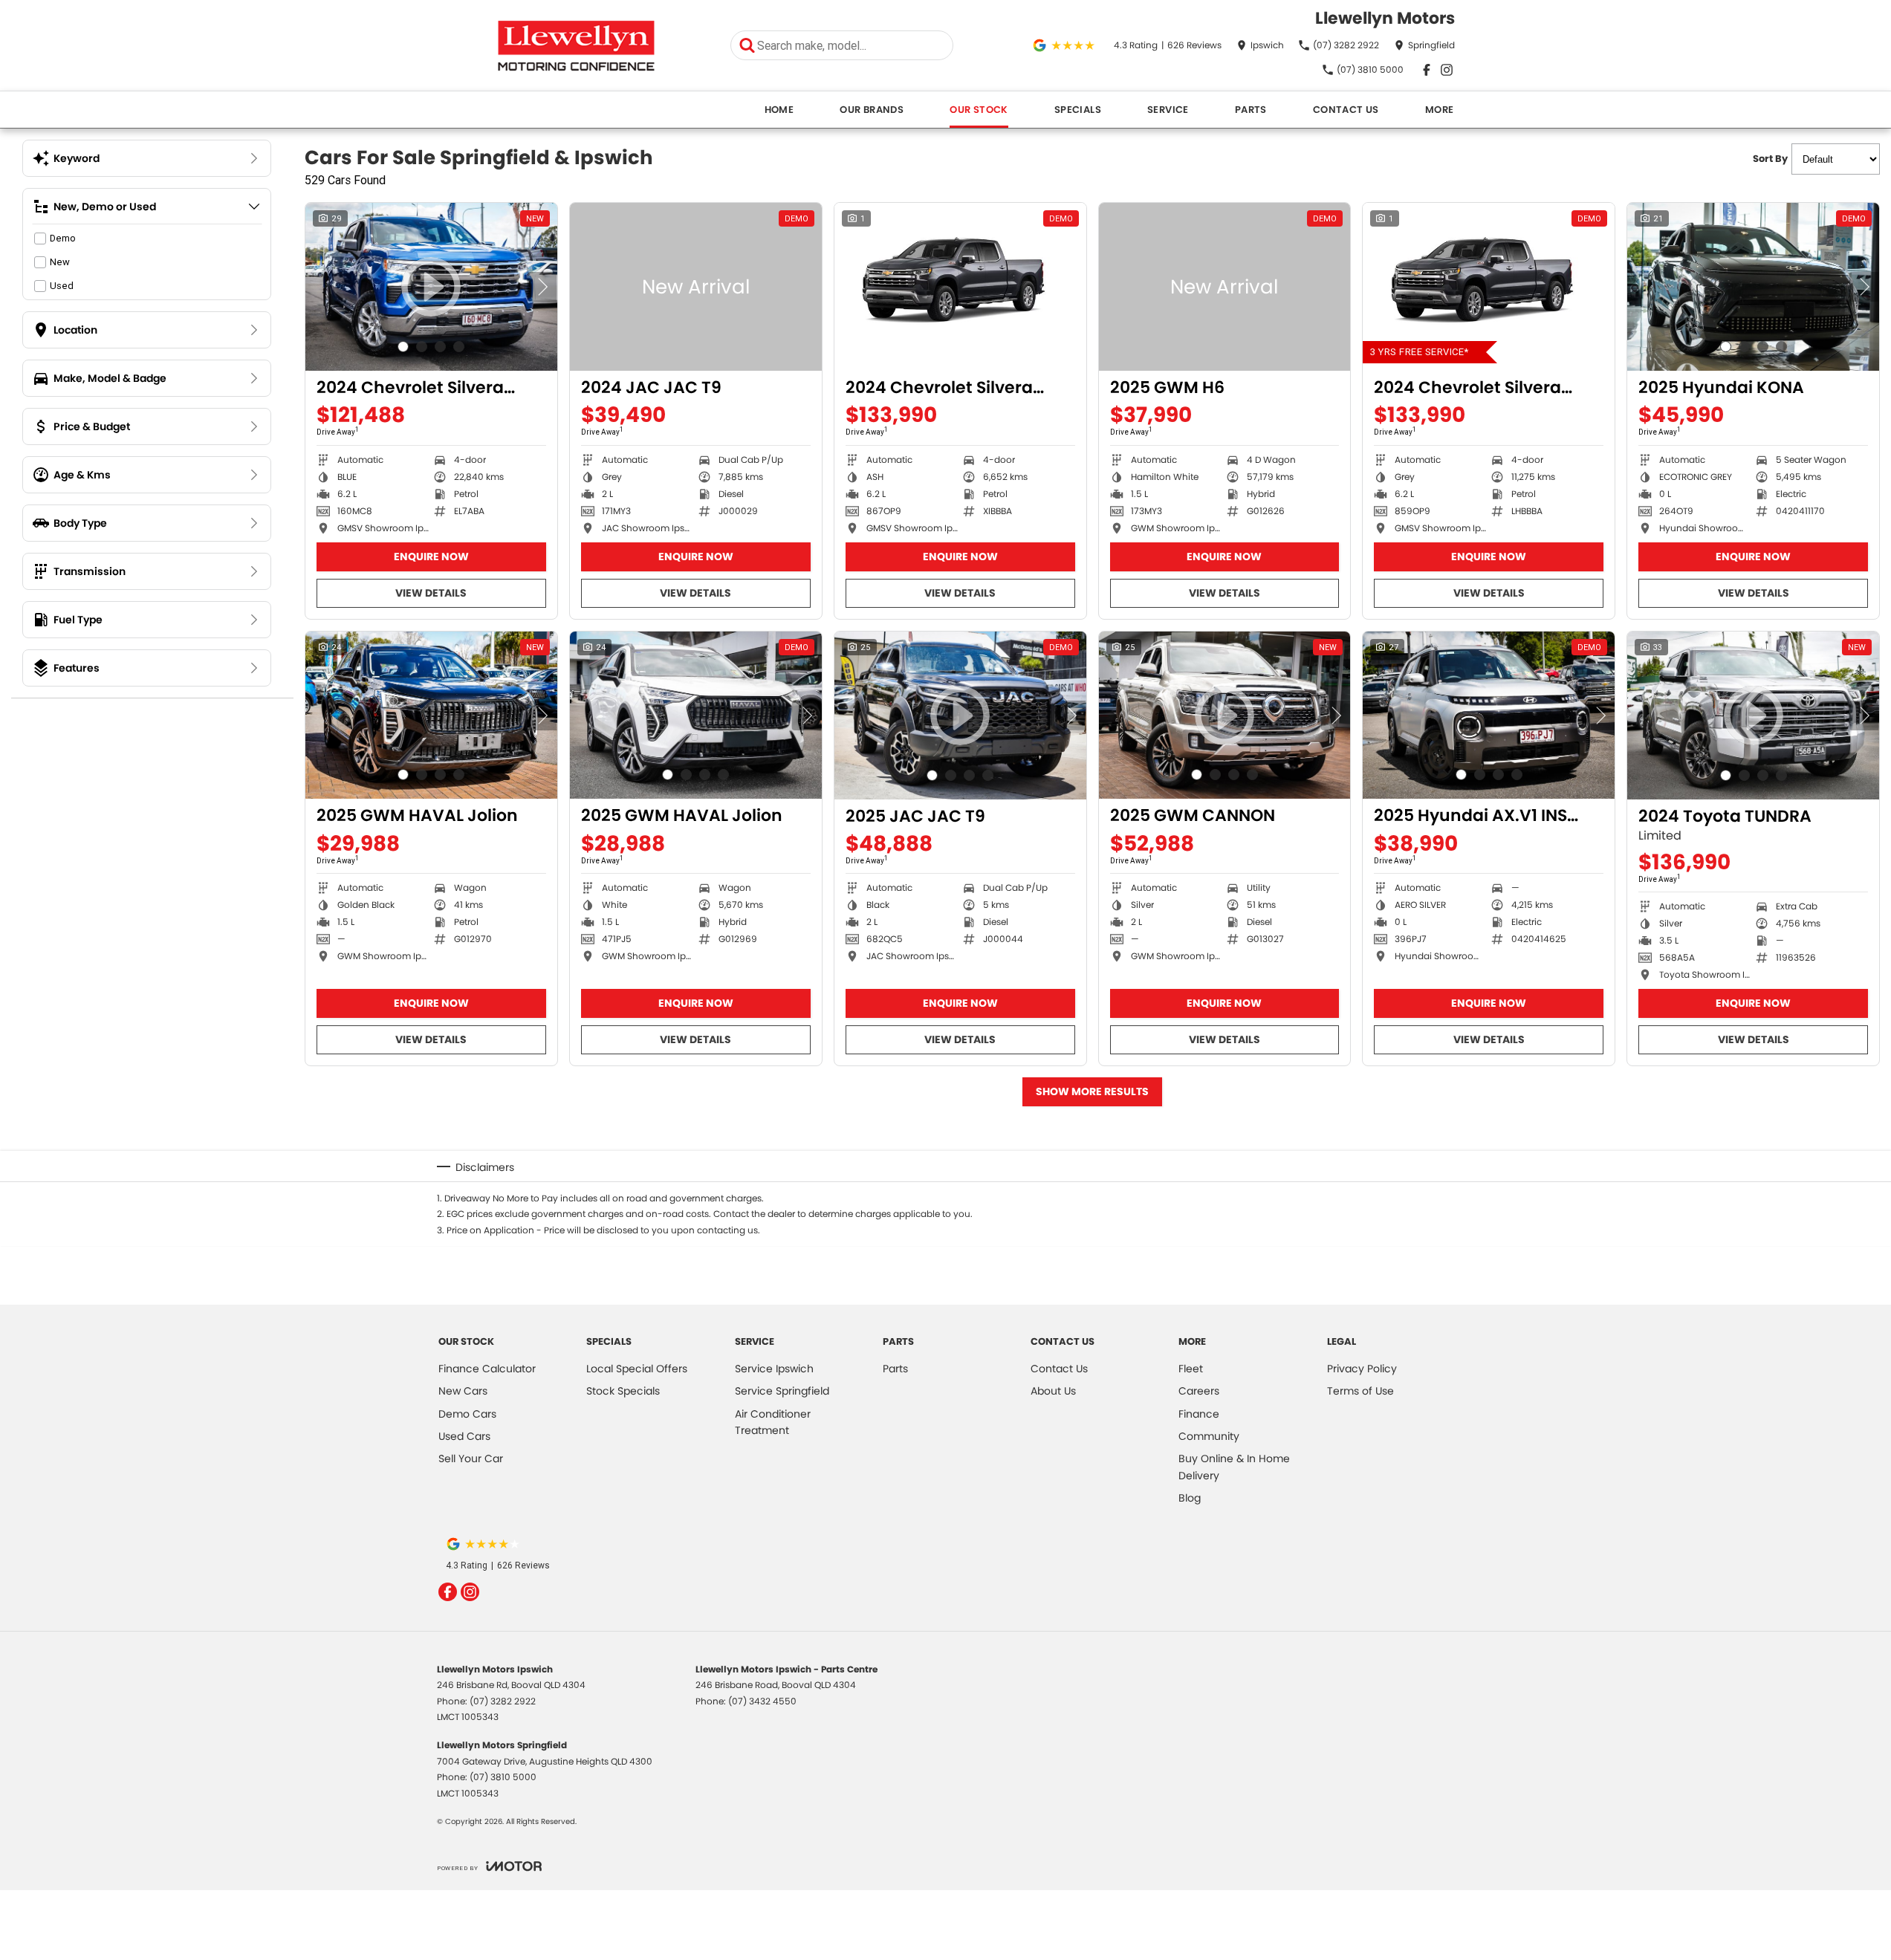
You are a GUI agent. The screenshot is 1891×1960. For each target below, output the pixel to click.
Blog (1190, 1498)
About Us (1053, 1391)
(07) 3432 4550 (762, 1701)
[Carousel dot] (403, 347)
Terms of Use (1360, 1391)
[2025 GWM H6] (1225, 287)
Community (1209, 1436)
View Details (431, 593)
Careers (1199, 1391)
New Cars (463, 1391)
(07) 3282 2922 (503, 1701)
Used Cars (464, 1436)
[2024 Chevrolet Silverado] (960, 287)
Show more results (1092, 1091)
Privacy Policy (1362, 1369)
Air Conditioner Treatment (773, 1422)
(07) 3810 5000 (503, 1777)
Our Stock (979, 110)
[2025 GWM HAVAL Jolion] (431, 715)
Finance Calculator (487, 1369)
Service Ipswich (774, 1369)
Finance (1199, 1414)
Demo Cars (467, 1414)
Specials (1078, 110)
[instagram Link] (1447, 70)
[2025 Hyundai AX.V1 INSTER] (1489, 715)
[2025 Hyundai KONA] (1753, 287)
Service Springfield (782, 1391)
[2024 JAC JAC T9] (696, 287)
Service (1168, 110)
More (1440, 110)
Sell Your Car (471, 1458)
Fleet (1191, 1369)
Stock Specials (623, 1391)
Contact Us (1346, 110)
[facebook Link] (1427, 70)
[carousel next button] (542, 287)
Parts (1251, 110)
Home (779, 110)
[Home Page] (576, 46)
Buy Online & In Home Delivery (1234, 1467)
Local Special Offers (637, 1369)
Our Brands (872, 110)
